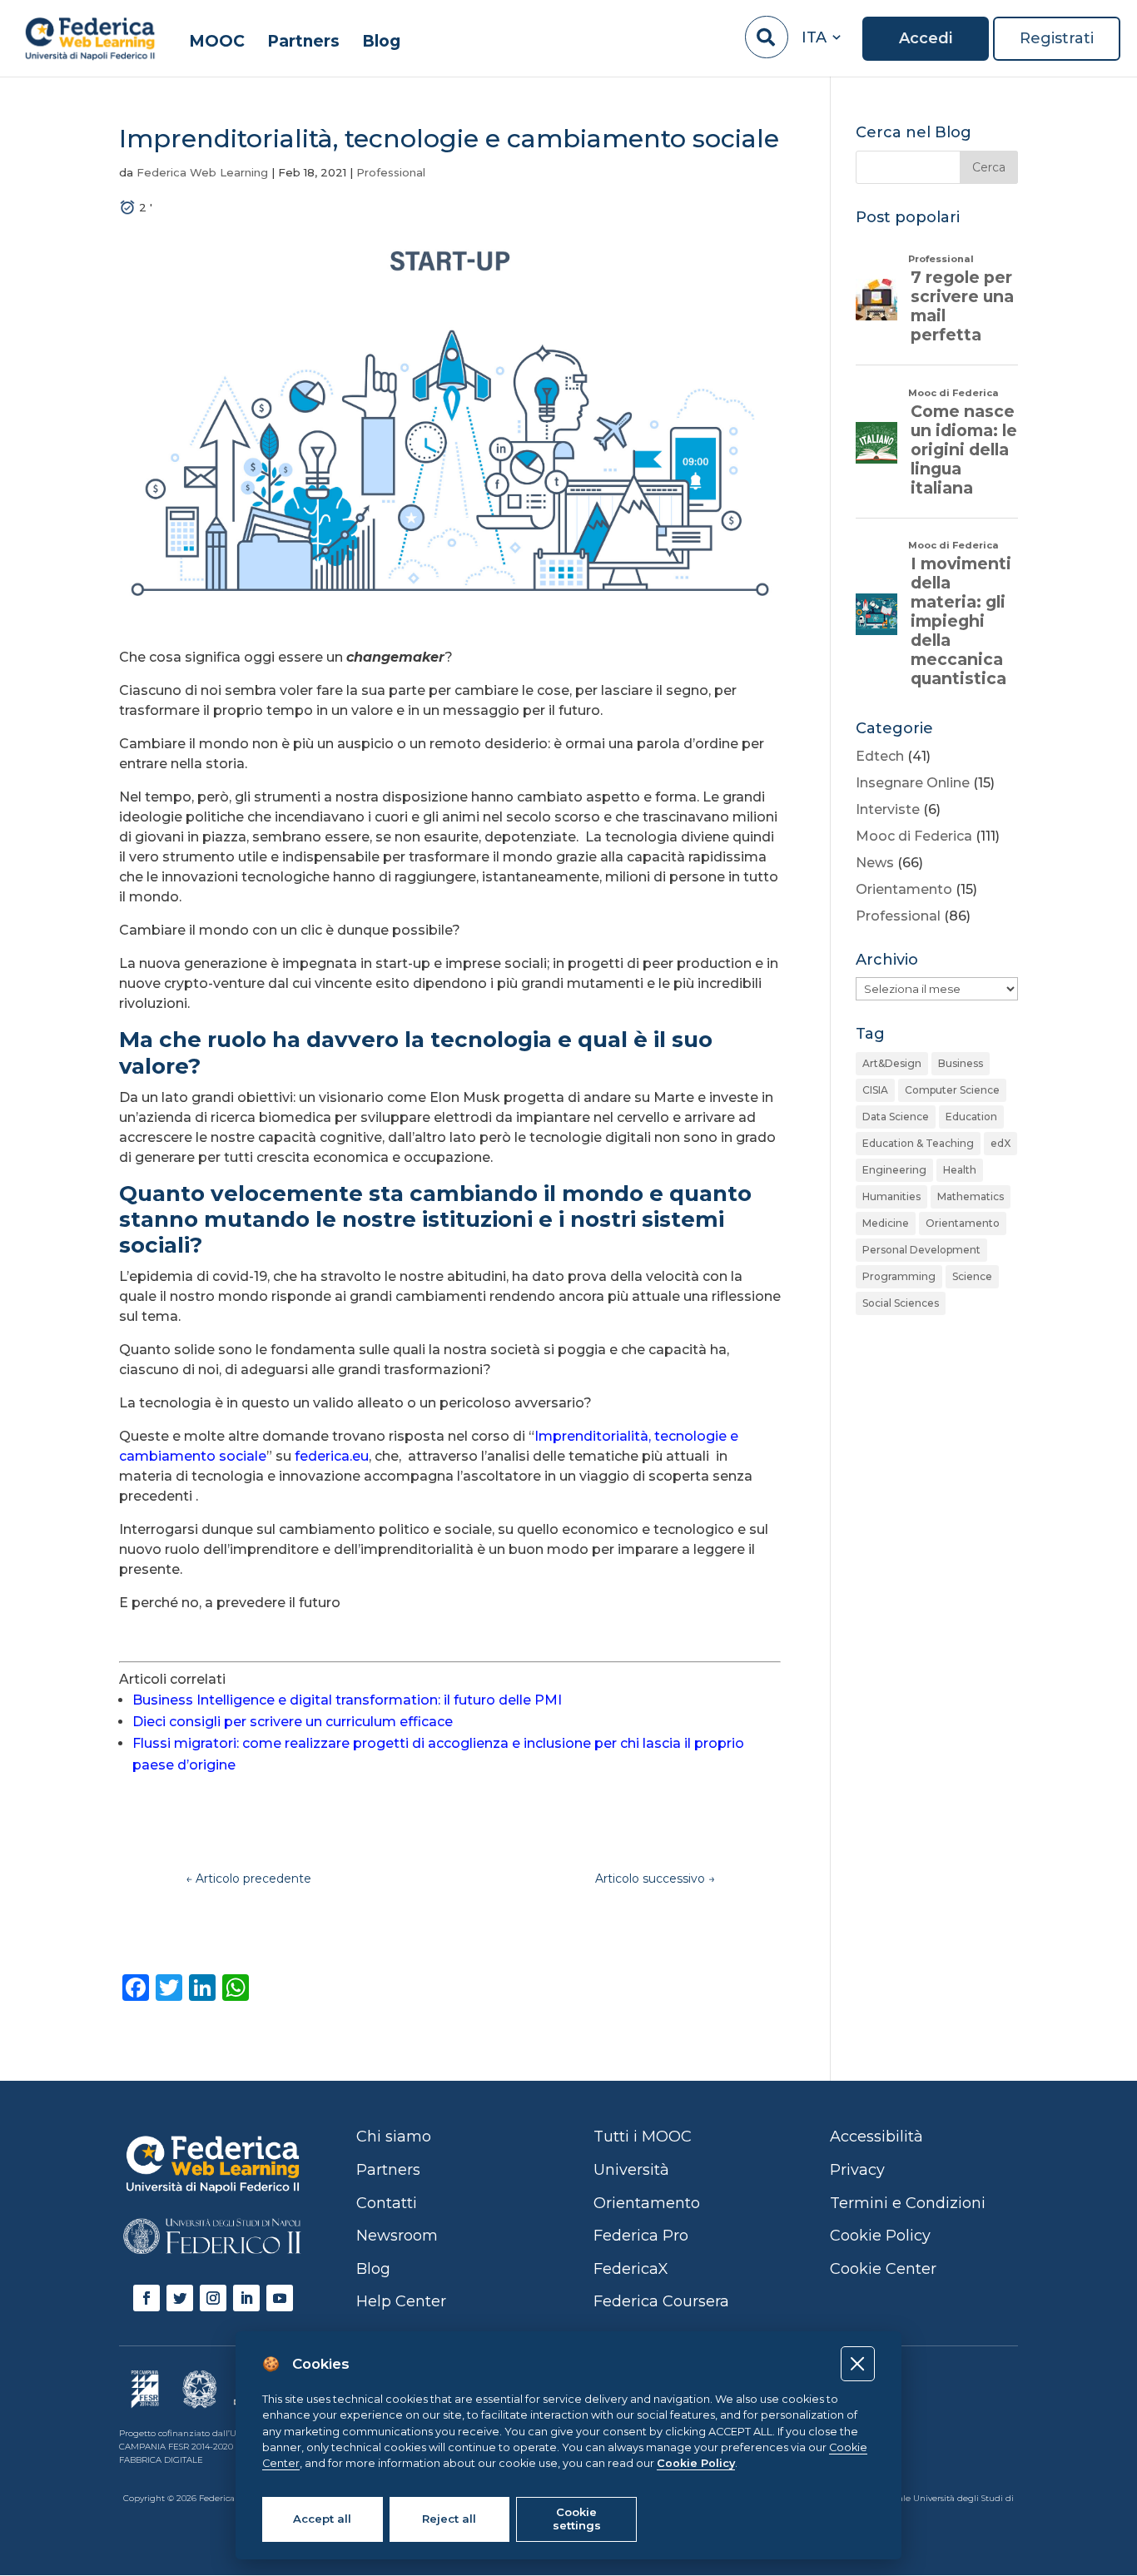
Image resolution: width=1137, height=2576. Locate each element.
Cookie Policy (696, 2463)
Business (961, 1063)
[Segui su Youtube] (280, 2298)
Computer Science (952, 1090)
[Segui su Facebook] (146, 2298)
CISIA (875, 1090)
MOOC (217, 42)
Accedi (926, 39)
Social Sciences (901, 1303)
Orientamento (904, 889)
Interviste (888, 809)
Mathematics (971, 1196)
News (875, 863)
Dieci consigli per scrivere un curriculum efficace (293, 1722)
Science (972, 1276)
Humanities (891, 1196)
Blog (381, 42)
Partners (303, 42)
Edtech (880, 756)
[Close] (858, 2363)
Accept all (322, 2519)
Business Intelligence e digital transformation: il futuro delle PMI (347, 1700)
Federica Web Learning (202, 172)
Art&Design (892, 1063)
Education (971, 1117)
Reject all (449, 2519)
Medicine (886, 1223)
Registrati (1057, 39)
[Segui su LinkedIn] (246, 2298)
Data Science (896, 1117)
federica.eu (332, 1456)
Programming (899, 1276)
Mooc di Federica (914, 836)
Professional (391, 172)
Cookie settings (577, 2519)
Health (960, 1170)
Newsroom (397, 2236)
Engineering (894, 1170)
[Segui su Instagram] (213, 2298)
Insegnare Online (913, 783)
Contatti (387, 2203)
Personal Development (921, 1250)
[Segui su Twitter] (180, 2298)
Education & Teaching (918, 1143)
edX (1000, 1143)
